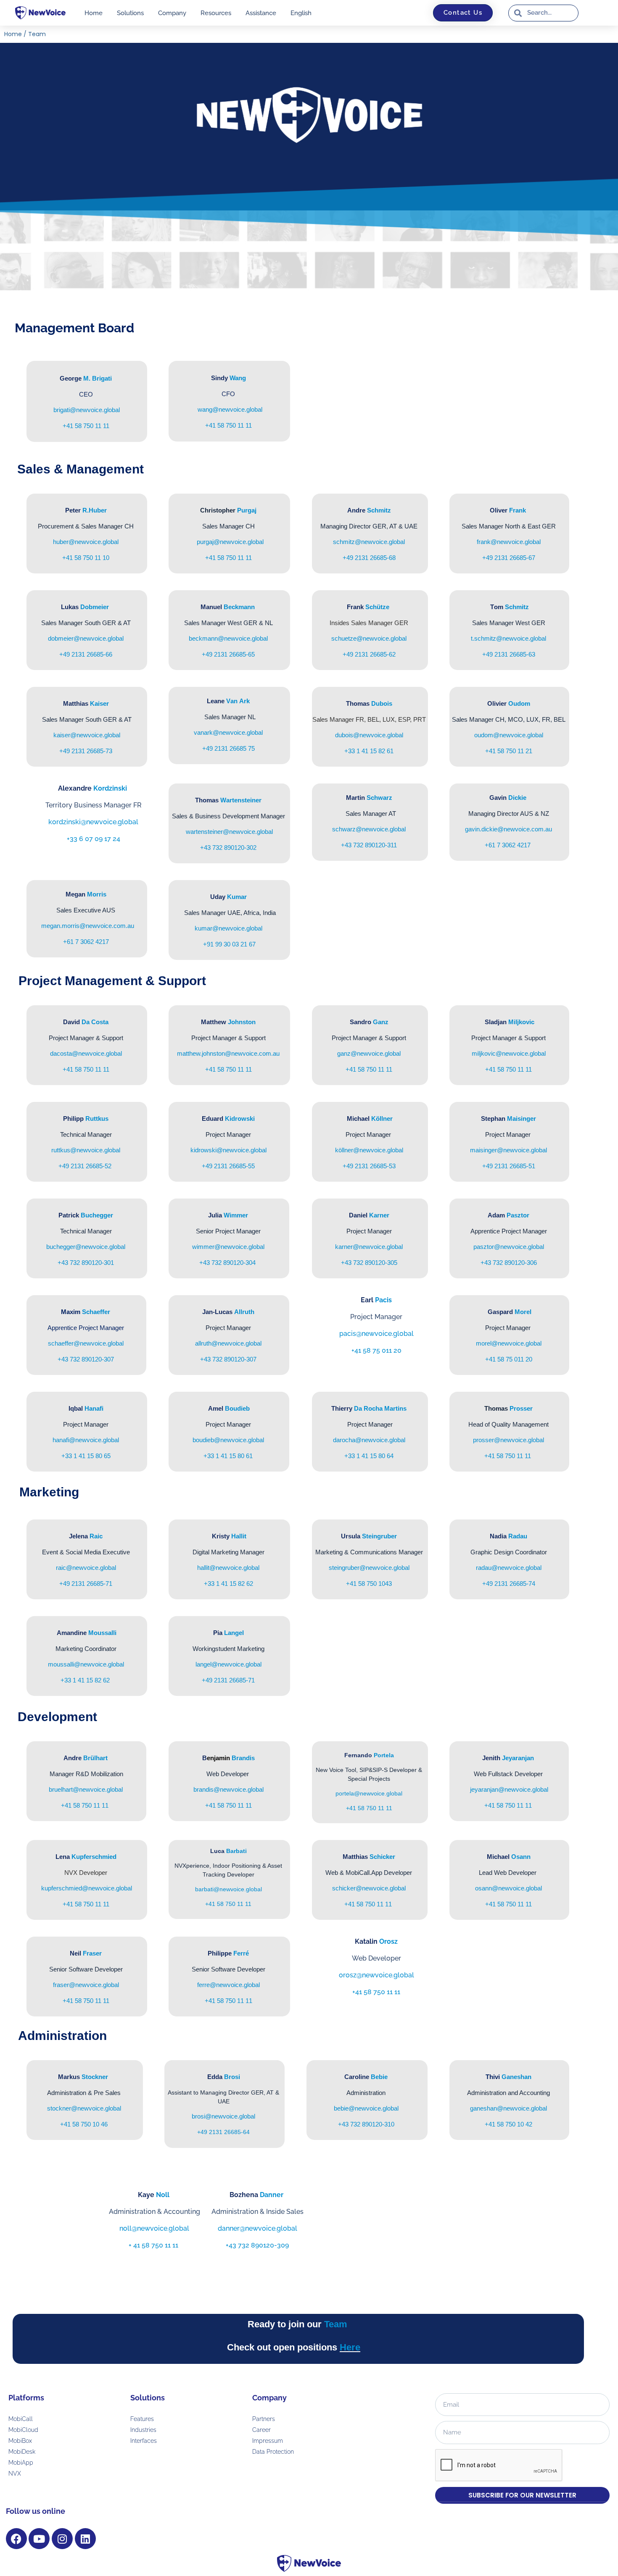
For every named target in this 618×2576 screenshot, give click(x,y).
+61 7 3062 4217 (508, 845)
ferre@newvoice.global (228, 1985)
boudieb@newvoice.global (228, 1440)
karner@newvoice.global (369, 1247)
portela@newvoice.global (369, 1793)
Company (172, 13)
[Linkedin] (85, 2539)
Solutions (130, 13)
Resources (216, 13)
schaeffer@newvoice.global (86, 1343)
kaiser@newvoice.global (86, 735)
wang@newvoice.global (230, 409)
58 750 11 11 (228, 558)
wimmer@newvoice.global (228, 1247)
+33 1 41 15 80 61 (228, 1456)
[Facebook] (16, 2539)
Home (94, 13)
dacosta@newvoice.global (86, 1053)
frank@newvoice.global (509, 542)
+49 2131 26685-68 (369, 558)
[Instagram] (62, 2539)
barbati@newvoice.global (228, 1889)
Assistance (261, 13)
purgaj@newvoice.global (230, 542)
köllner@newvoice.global (369, 1150)
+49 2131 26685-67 (509, 558)
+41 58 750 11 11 (86, 426)
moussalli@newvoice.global (86, 1664)
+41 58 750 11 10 (86, 558)
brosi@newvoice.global (223, 2116)
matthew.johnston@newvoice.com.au (228, 1053)
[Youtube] (39, 2539)
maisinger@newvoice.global (508, 1150)
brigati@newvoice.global (87, 410)
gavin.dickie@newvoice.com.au (508, 829)
